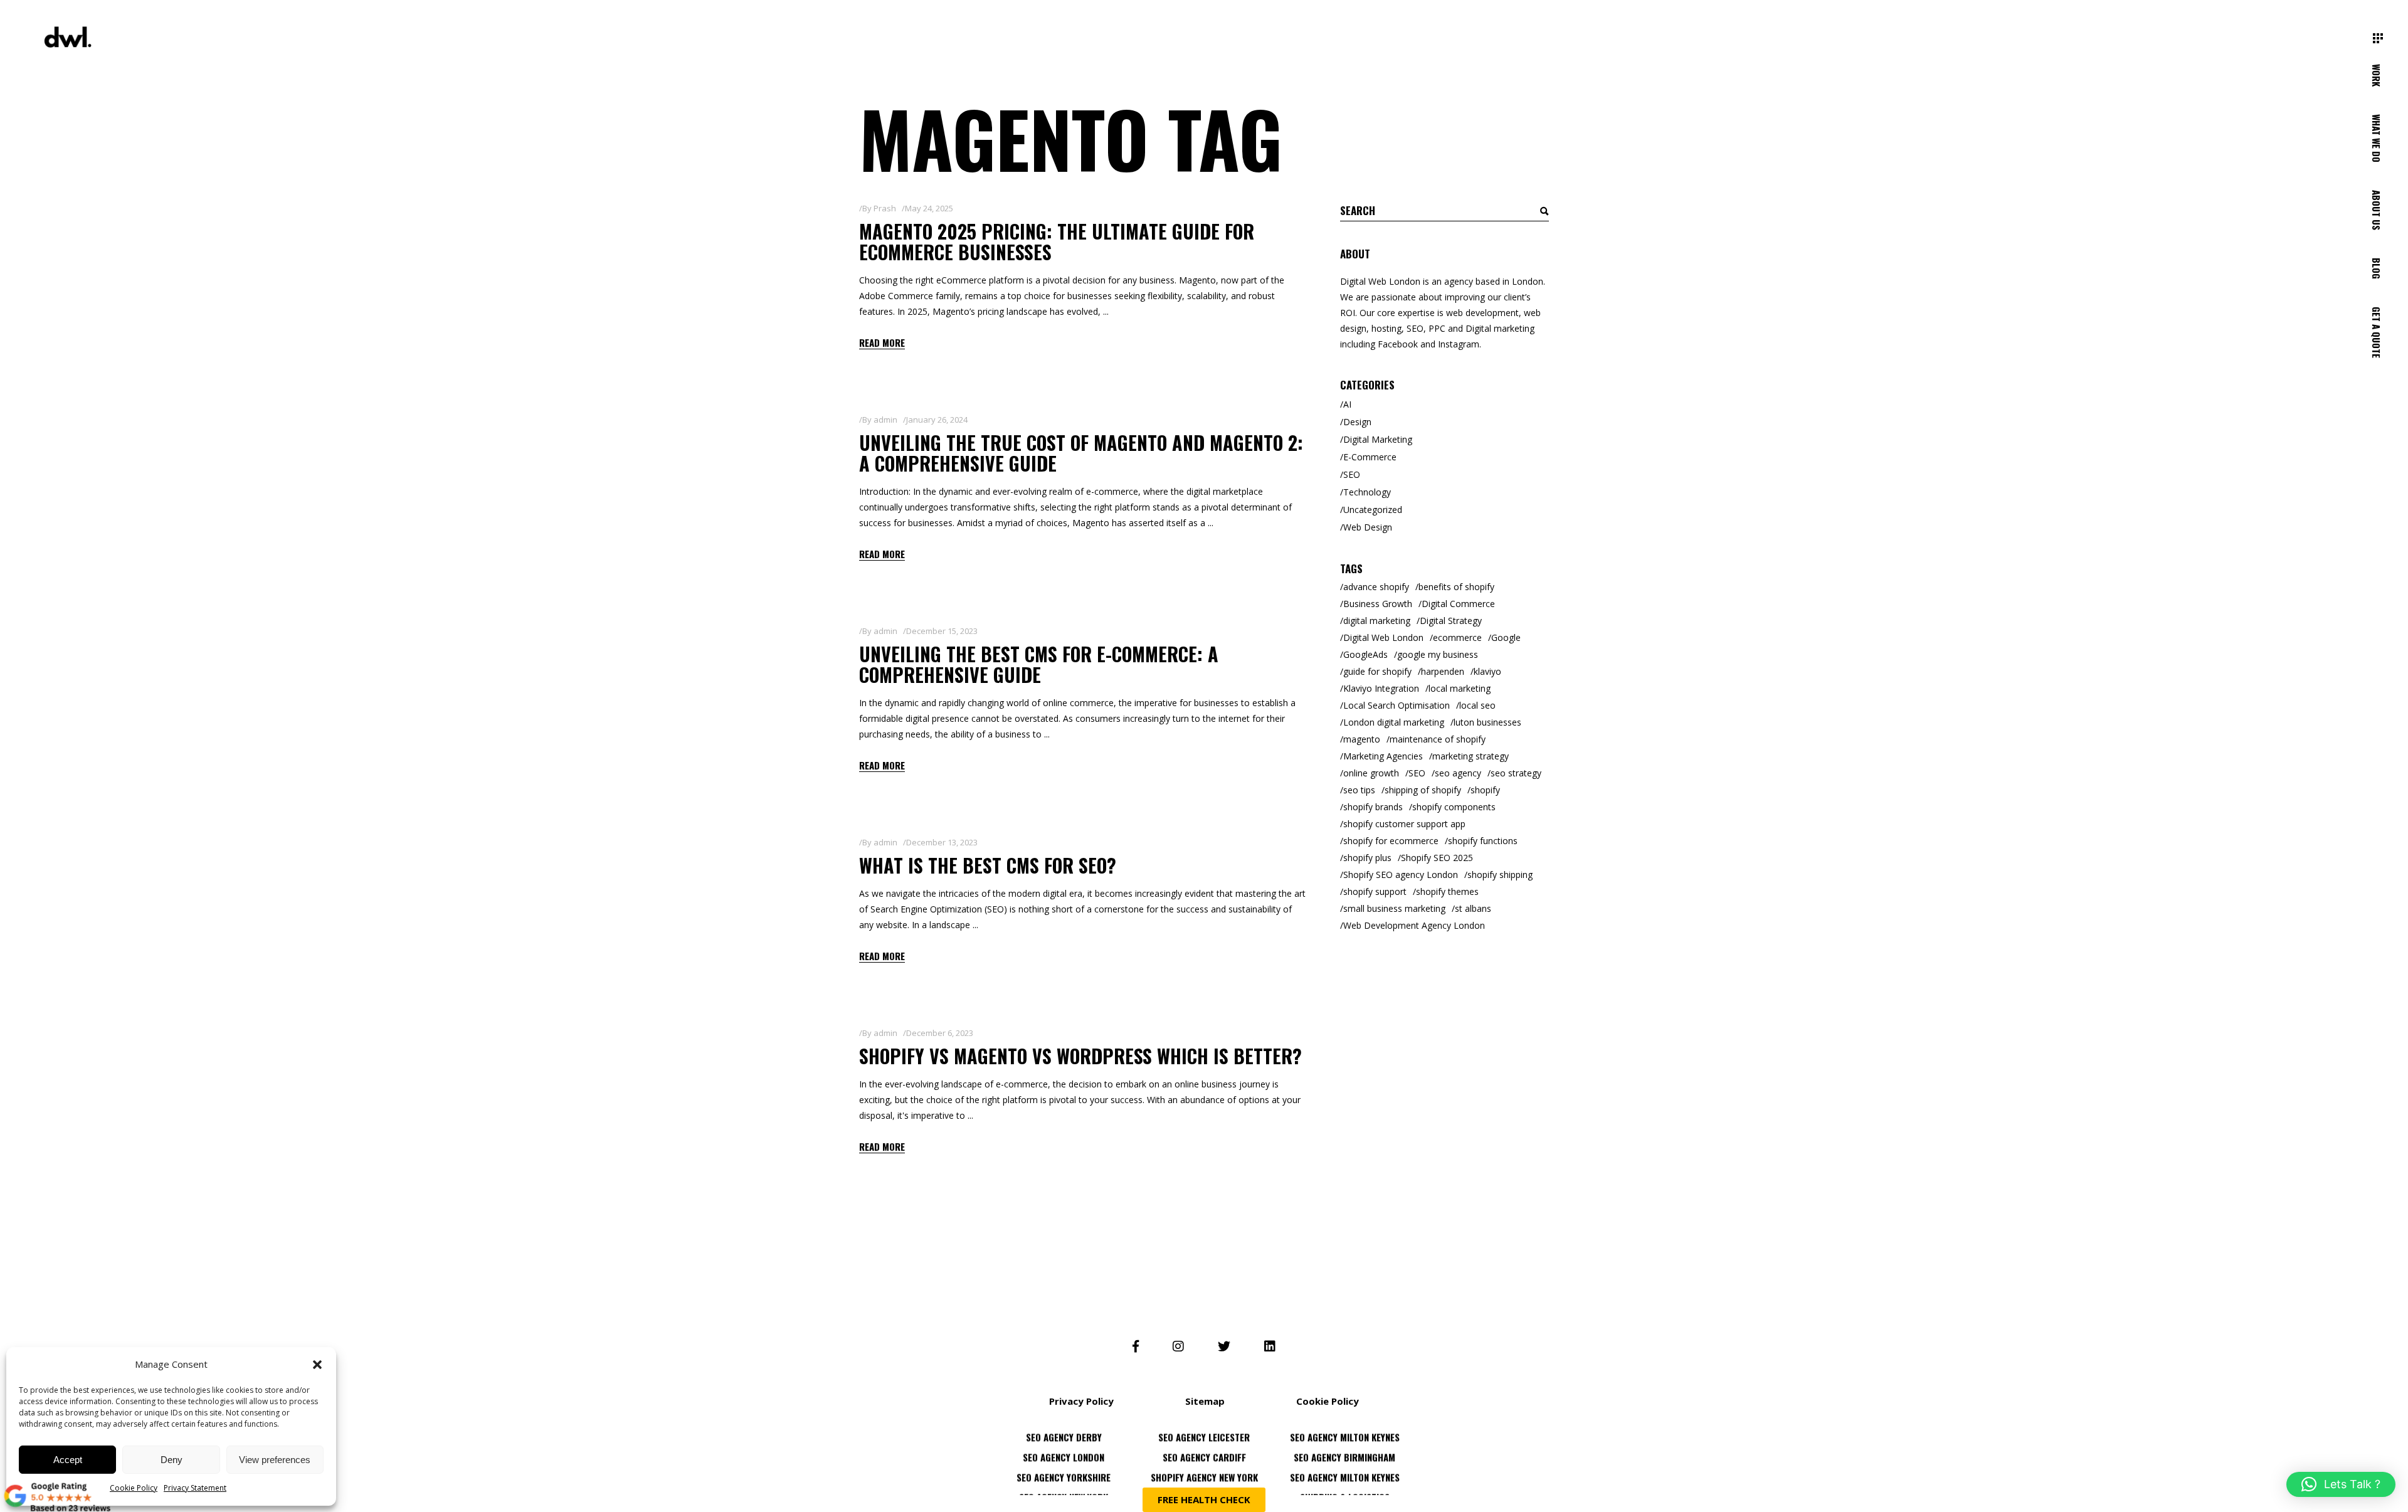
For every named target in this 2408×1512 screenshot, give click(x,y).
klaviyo (1487, 671)
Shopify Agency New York (1204, 1445)
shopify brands (1373, 807)
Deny (172, 1460)
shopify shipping (1500, 875)
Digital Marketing (1378, 439)
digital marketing (1377, 621)
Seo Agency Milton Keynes (1345, 1445)
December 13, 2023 (942, 842)
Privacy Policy (1081, 1401)
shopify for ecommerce (1391, 841)
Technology (1367, 492)
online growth (1371, 773)
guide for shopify (1377, 671)
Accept (68, 1460)
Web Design (1368, 527)
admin (885, 420)
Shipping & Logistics (1345, 1465)
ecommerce (1457, 637)
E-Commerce (1370, 457)
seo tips (1359, 790)
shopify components (1454, 807)
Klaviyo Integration (1381, 688)
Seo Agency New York (1064, 1465)
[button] (317, 1365)
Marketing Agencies (1383, 756)
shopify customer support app (1404, 824)
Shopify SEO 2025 (1437, 858)
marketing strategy (1471, 756)
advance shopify (1376, 587)
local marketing (1460, 688)
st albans (1473, 908)
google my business (1438, 654)
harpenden (1443, 671)
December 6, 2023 (940, 1033)
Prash (885, 208)
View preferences (275, 1460)
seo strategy (1516, 773)
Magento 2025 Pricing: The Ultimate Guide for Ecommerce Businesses (1057, 241)
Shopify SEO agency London (1401, 875)
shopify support (1375, 891)
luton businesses (1487, 722)
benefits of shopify (1456, 587)
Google (1506, 637)
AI (1347, 404)
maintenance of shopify (1438, 739)
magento (1362, 739)
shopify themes (1447, 891)
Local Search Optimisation (1397, 705)
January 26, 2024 (937, 420)
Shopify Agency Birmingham (1204, 1485)
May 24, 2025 (929, 208)
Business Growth (1378, 604)
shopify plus (1367, 858)
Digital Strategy (1451, 621)
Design (1357, 422)
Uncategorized (1373, 510)
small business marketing (1394, 908)
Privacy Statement (195, 1488)
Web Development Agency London (1414, 925)
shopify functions (1483, 841)
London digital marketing (1394, 722)
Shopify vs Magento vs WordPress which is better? (1080, 1056)
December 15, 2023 (942, 631)
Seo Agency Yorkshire (1064, 1445)
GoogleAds (1365, 654)
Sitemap (1205, 1401)
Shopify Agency (1064, 1485)
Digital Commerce (1458, 604)
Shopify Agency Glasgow (1345, 1485)
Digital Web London (1383, 637)
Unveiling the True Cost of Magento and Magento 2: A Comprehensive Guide (1081, 453)
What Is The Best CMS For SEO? (988, 865)
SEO (1352, 474)
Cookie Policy (134, 1488)
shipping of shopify (1423, 790)
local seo (1477, 705)
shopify (1485, 790)
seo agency (1458, 773)
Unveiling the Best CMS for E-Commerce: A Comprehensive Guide (1039, 664)
